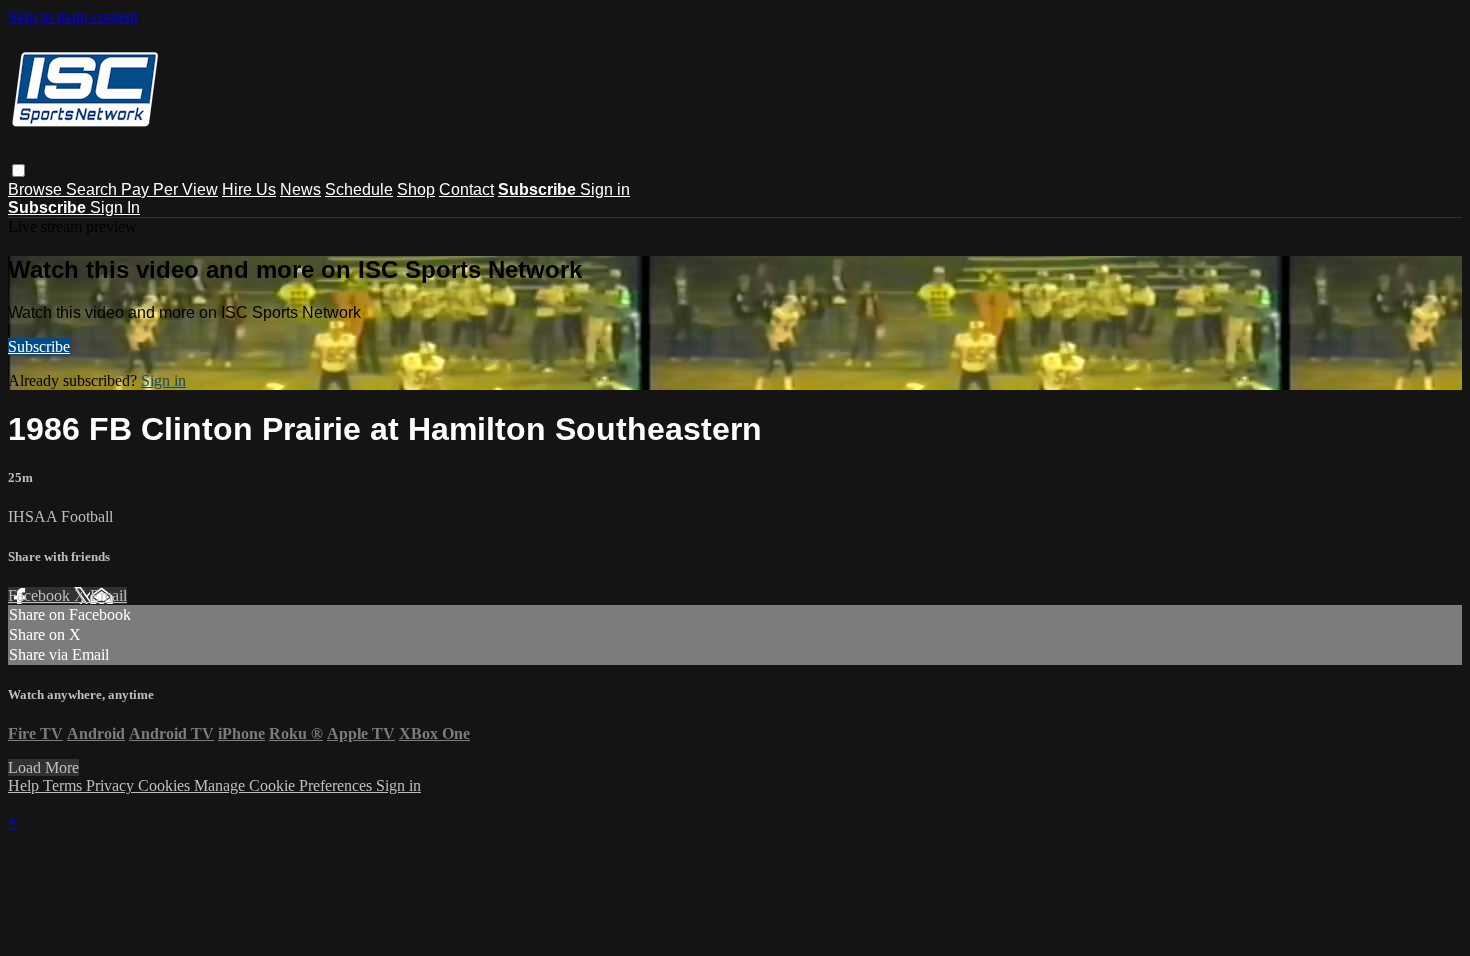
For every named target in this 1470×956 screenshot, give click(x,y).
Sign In (115, 207)
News (300, 189)
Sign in (605, 189)
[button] (18, 170)
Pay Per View (169, 189)
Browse (37, 189)
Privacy (112, 785)
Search (93, 189)
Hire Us (249, 189)
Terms (64, 785)
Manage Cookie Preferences (285, 785)
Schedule (359, 189)
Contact (466, 189)
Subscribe (39, 346)
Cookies (166, 785)
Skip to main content (73, 16)
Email (108, 595)
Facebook (41, 595)
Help (25, 785)
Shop (416, 189)
